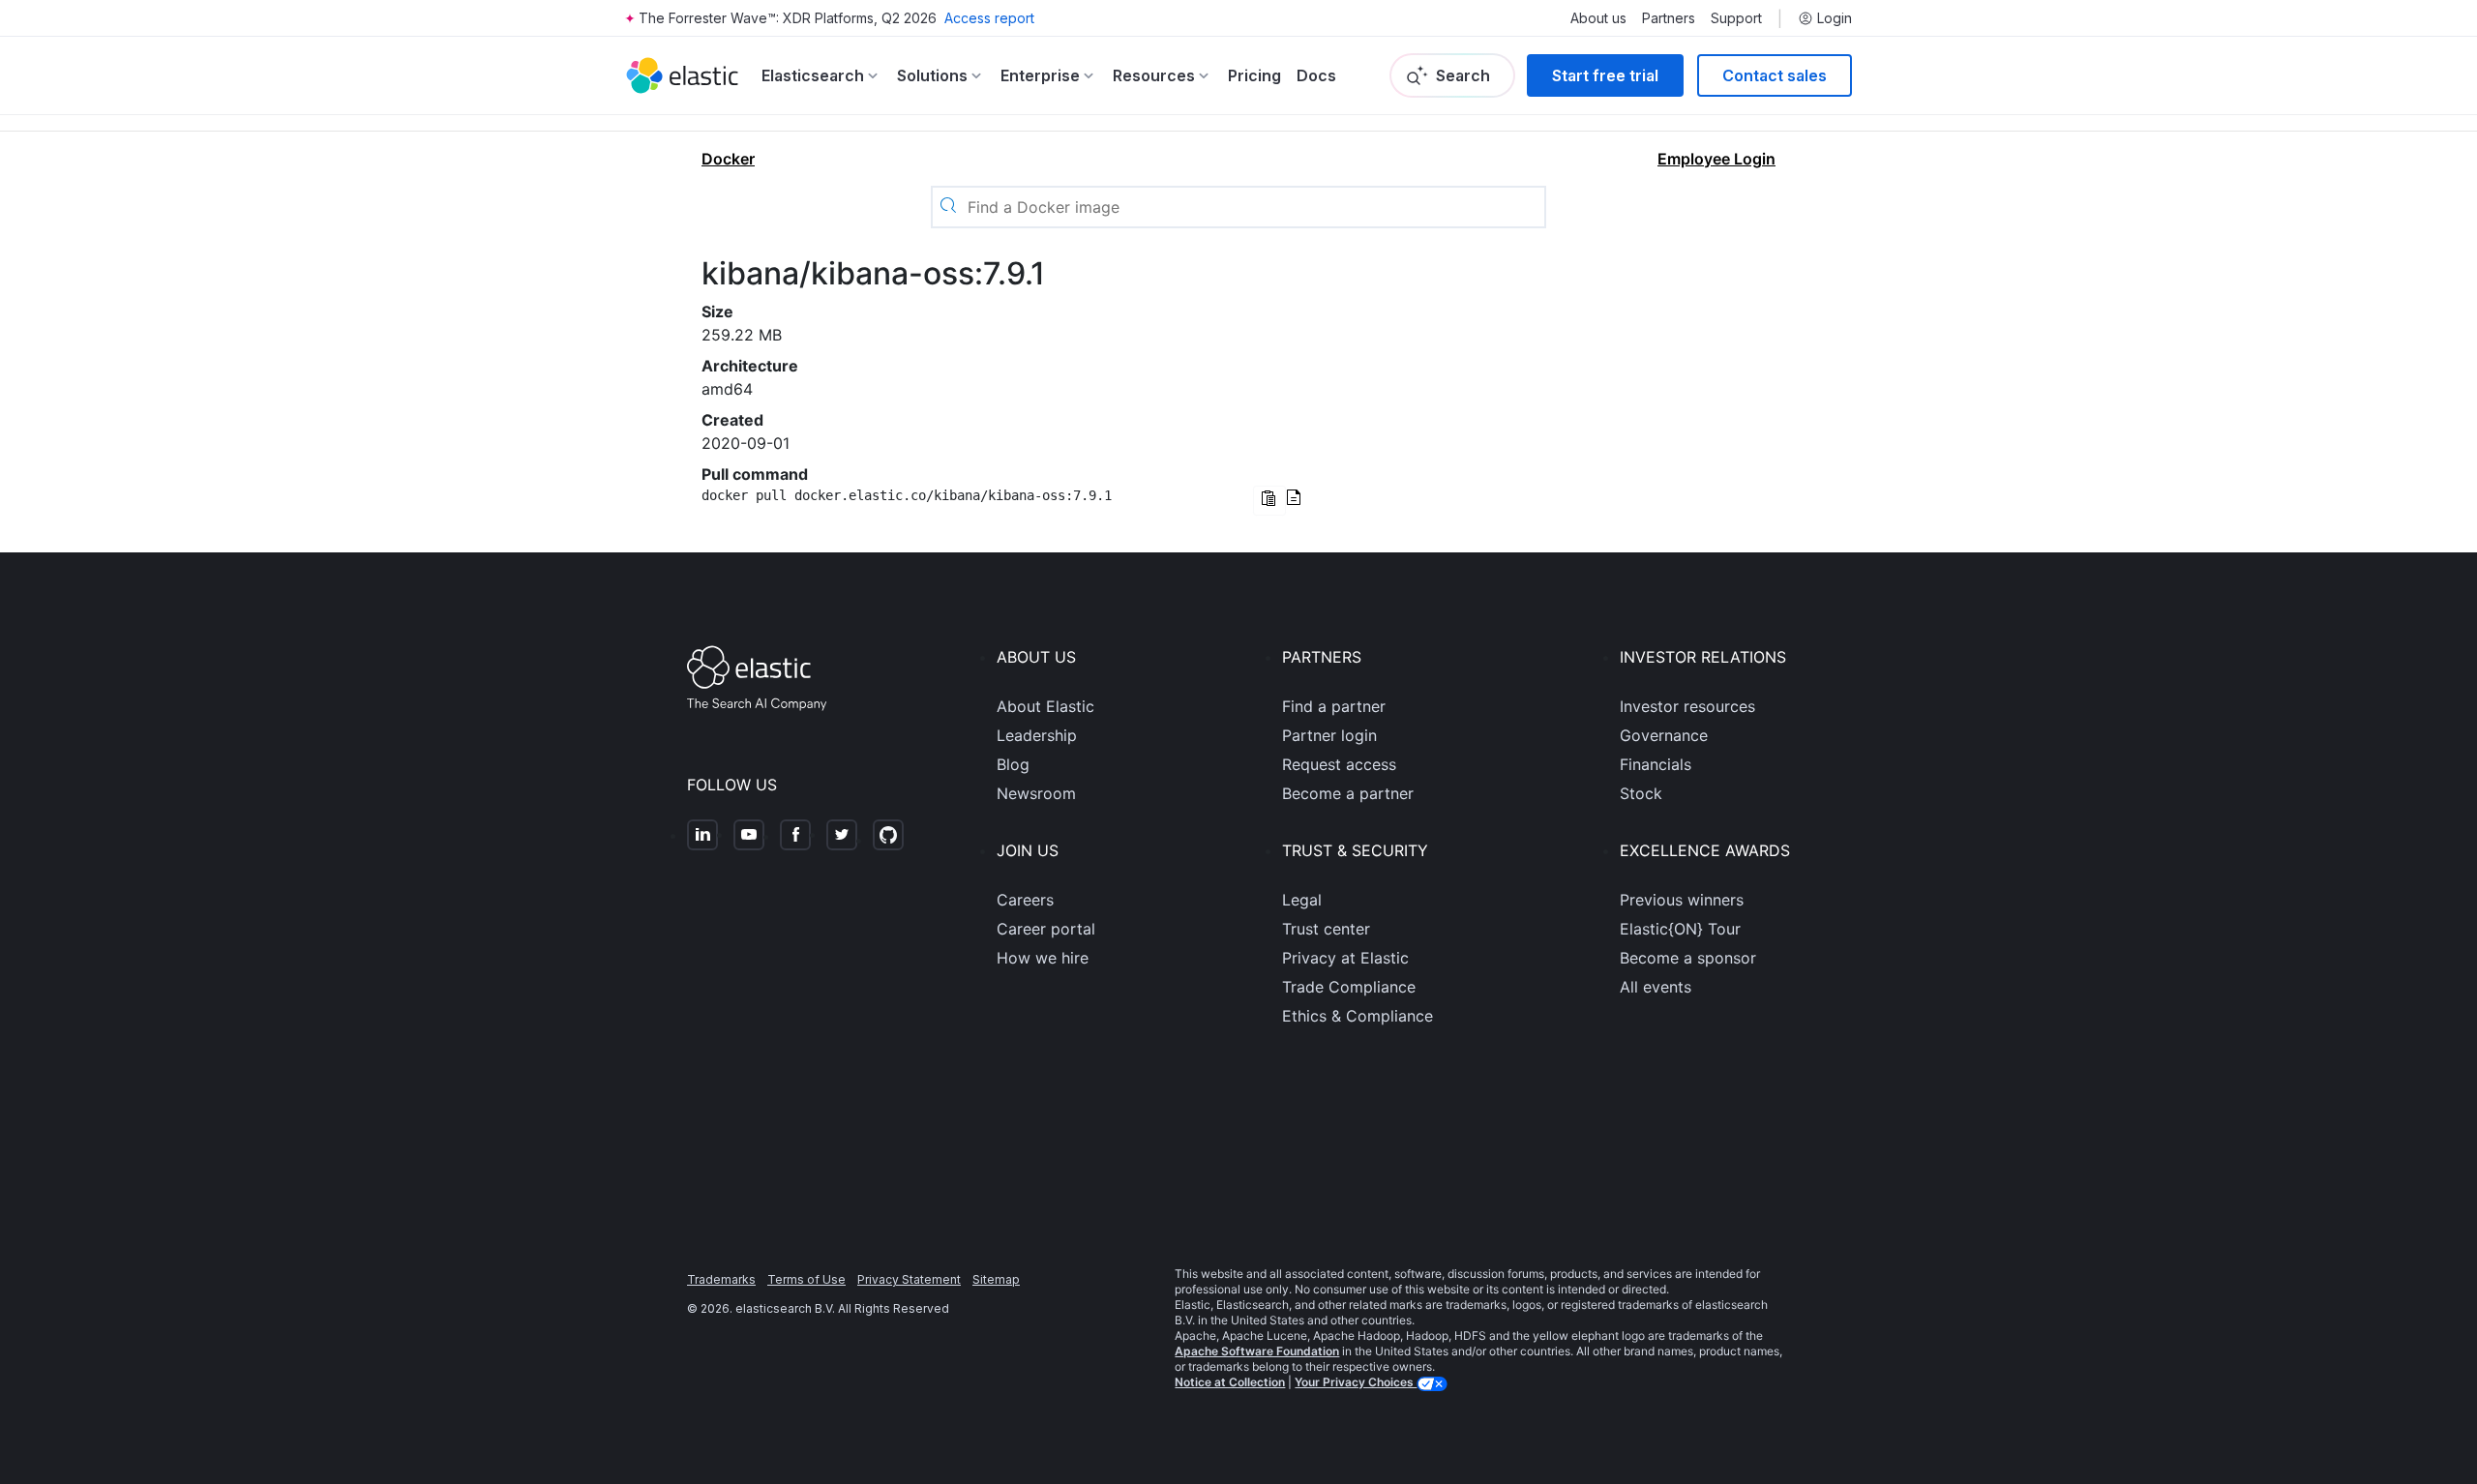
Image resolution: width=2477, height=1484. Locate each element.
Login (1835, 18)
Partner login (1329, 735)
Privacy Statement (909, 1279)
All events (1656, 987)
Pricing (1254, 75)
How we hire (1043, 958)
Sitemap (996, 1279)
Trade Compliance (1349, 987)
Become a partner (1348, 793)
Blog (1013, 764)
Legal (1302, 900)
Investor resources (1687, 706)
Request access (1339, 764)
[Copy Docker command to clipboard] (1269, 501)
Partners (1669, 18)
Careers (1025, 900)
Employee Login (1716, 159)
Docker (728, 159)
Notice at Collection (1230, 1382)
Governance (1664, 735)
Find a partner (1334, 706)
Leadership (1037, 735)
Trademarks (721, 1279)
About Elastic (1045, 706)
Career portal (1046, 929)
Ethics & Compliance (1358, 1016)
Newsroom (1036, 793)
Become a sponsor (1688, 958)
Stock (1641, 793)
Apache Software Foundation (1257, 1351)
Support (1736, 18)
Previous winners (1682, 900)
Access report (989, 18)
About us (1598, 18)
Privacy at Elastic (1345, 958)
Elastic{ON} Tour (1680, 929)
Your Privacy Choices (1356, 1382)
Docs (1316, 75)
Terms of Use (806, 1279)
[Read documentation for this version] (1294, 499)
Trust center (1326, 929)
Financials (1656, 764)
